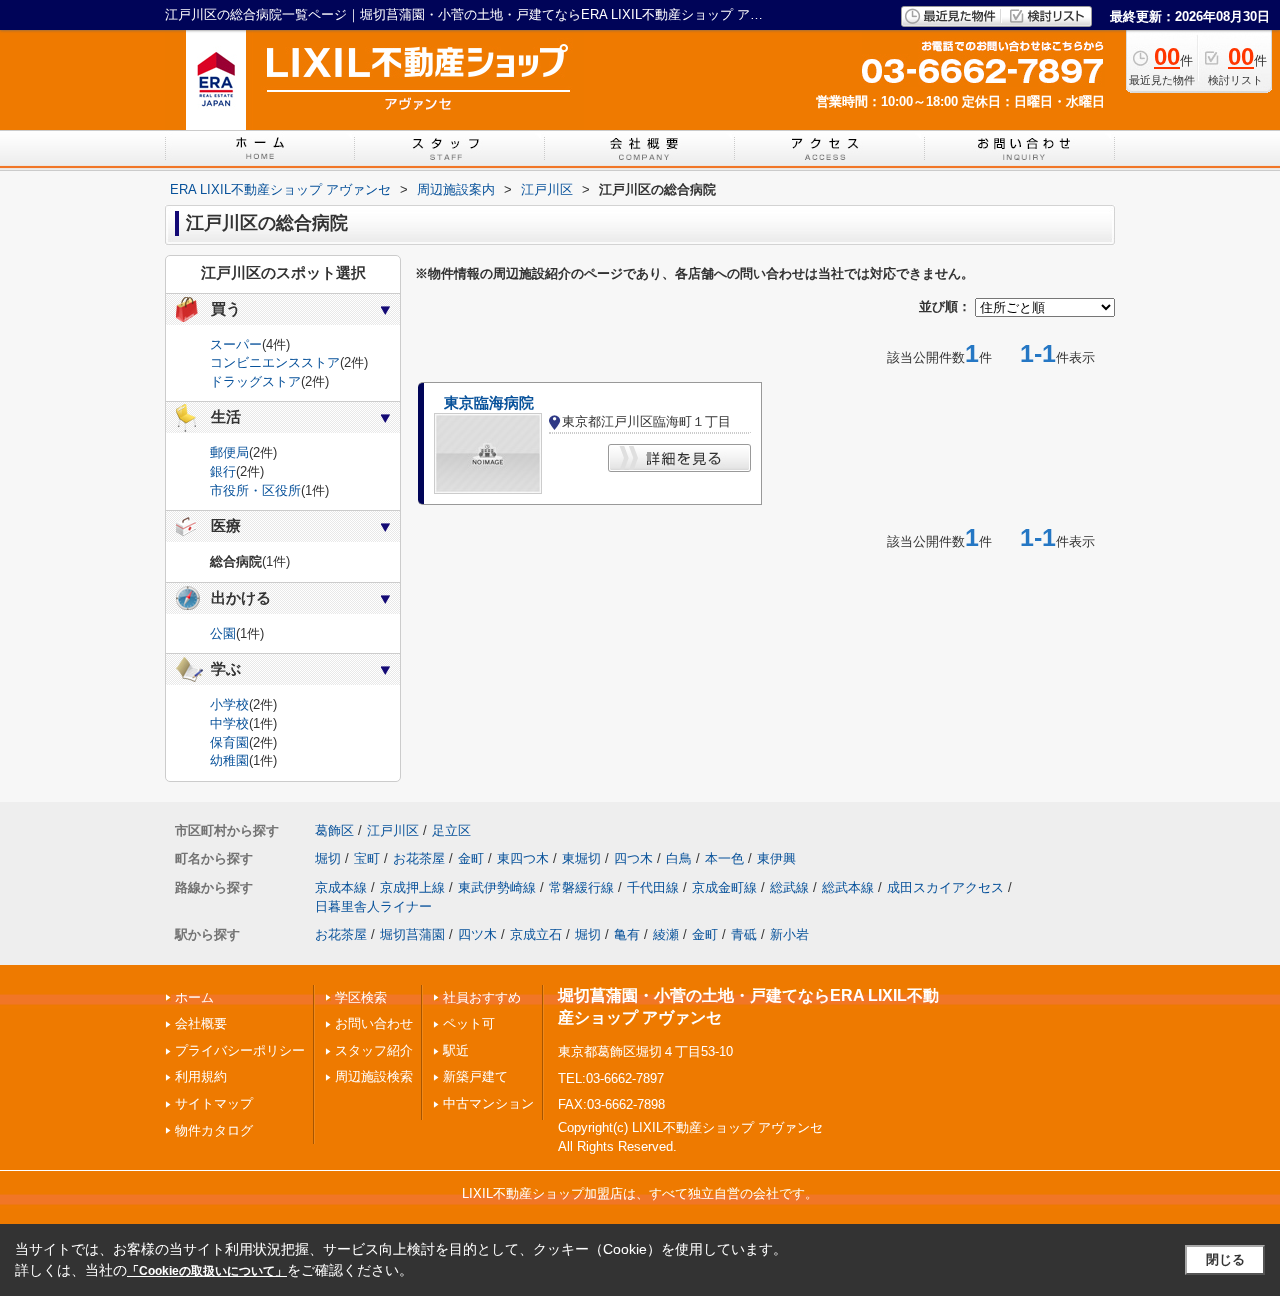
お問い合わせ (374, 1023)
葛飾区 (334, 830)
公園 (223, 633)
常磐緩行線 (581, 887)
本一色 (724, 858)
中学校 (229, 723)
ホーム (194, 997)
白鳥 (679, 858)
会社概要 (201, 1023)
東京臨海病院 (489, 403)
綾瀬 (666, 934)
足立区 (451, 830)
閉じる (1225, 1259)
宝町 (367, 858)
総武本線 (848, 887)
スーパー (236, 344)
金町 (471, 858)
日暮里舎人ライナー (373, 906)
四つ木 (633, 858)
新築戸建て (475, 1076)
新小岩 (789, 934)
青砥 (744, 934)
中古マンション (488, 1103)
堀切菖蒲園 (412, 934)
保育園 (229, 742)
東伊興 (776, 858)
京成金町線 (724, 887)
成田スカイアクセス (945, 887)
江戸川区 (393, 830)
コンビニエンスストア (275, 362)
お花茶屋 (419, 858)
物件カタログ (214, 1130)
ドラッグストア (255, 381)
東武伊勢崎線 (497, 887)
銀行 (223, 471)
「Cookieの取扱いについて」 (207, 1271)
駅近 (456, 1050)
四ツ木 (477, 934)
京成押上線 (412, 887)
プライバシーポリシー (240, 1050)
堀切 (328, 858)
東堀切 (581, 858)
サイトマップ (214, 1103)
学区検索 (361, 997)
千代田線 (653, 887)
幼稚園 (229, 760)
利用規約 (201, 1076)
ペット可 (469, 1023)
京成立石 (536, 934)
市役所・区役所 (255, 490)
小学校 (229, 704)
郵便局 (229, 452)
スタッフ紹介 (374, 1050)
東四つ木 (523, 858)
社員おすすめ (482, 997)
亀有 (627, 934)
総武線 (789, 887)
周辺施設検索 (374, 1076)
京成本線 (341, 887)
